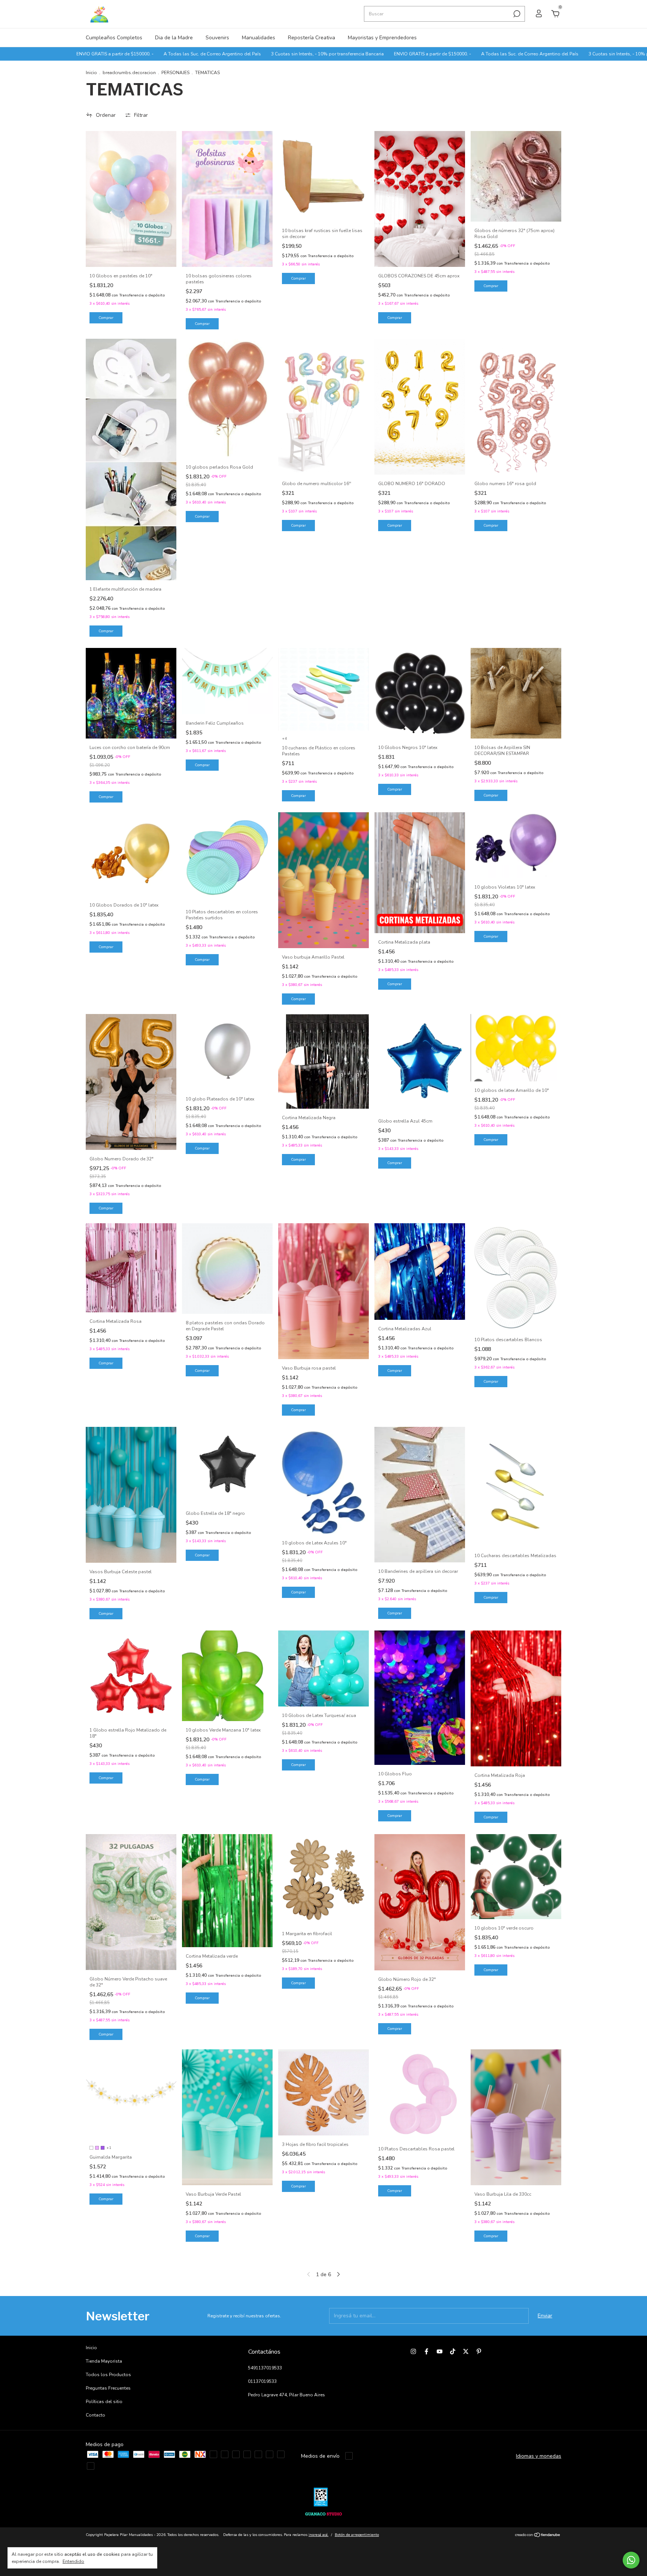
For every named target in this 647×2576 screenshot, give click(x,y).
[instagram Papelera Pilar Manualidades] (413, 2351)
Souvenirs (217, 38)
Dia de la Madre (174, 38)
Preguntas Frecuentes (108, 2388)
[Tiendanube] (538, 2536)
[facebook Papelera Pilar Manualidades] (426, 2351)
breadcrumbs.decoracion (129, 73)
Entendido (73, 2561)
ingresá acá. (318, 2535)
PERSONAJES (175, 73)
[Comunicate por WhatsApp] (631, 2560)
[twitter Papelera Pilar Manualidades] (466, 2351)
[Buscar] (516, 14)
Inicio (91, 73)
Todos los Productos (108, 2375)
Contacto (95, 2415)
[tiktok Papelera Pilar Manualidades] (453, 2351)
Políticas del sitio (104, 2402)
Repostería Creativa (312, 38)
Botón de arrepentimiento (357, 2535)
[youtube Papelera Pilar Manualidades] (440, 2351)
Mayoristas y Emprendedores (382, 38)
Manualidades (259, 38)
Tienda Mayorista (104, 2361)
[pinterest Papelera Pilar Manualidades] (479, 2351)
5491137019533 (265, 2368)
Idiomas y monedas (539, 2456)
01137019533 (262, 2381)
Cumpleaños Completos (114, 38)
